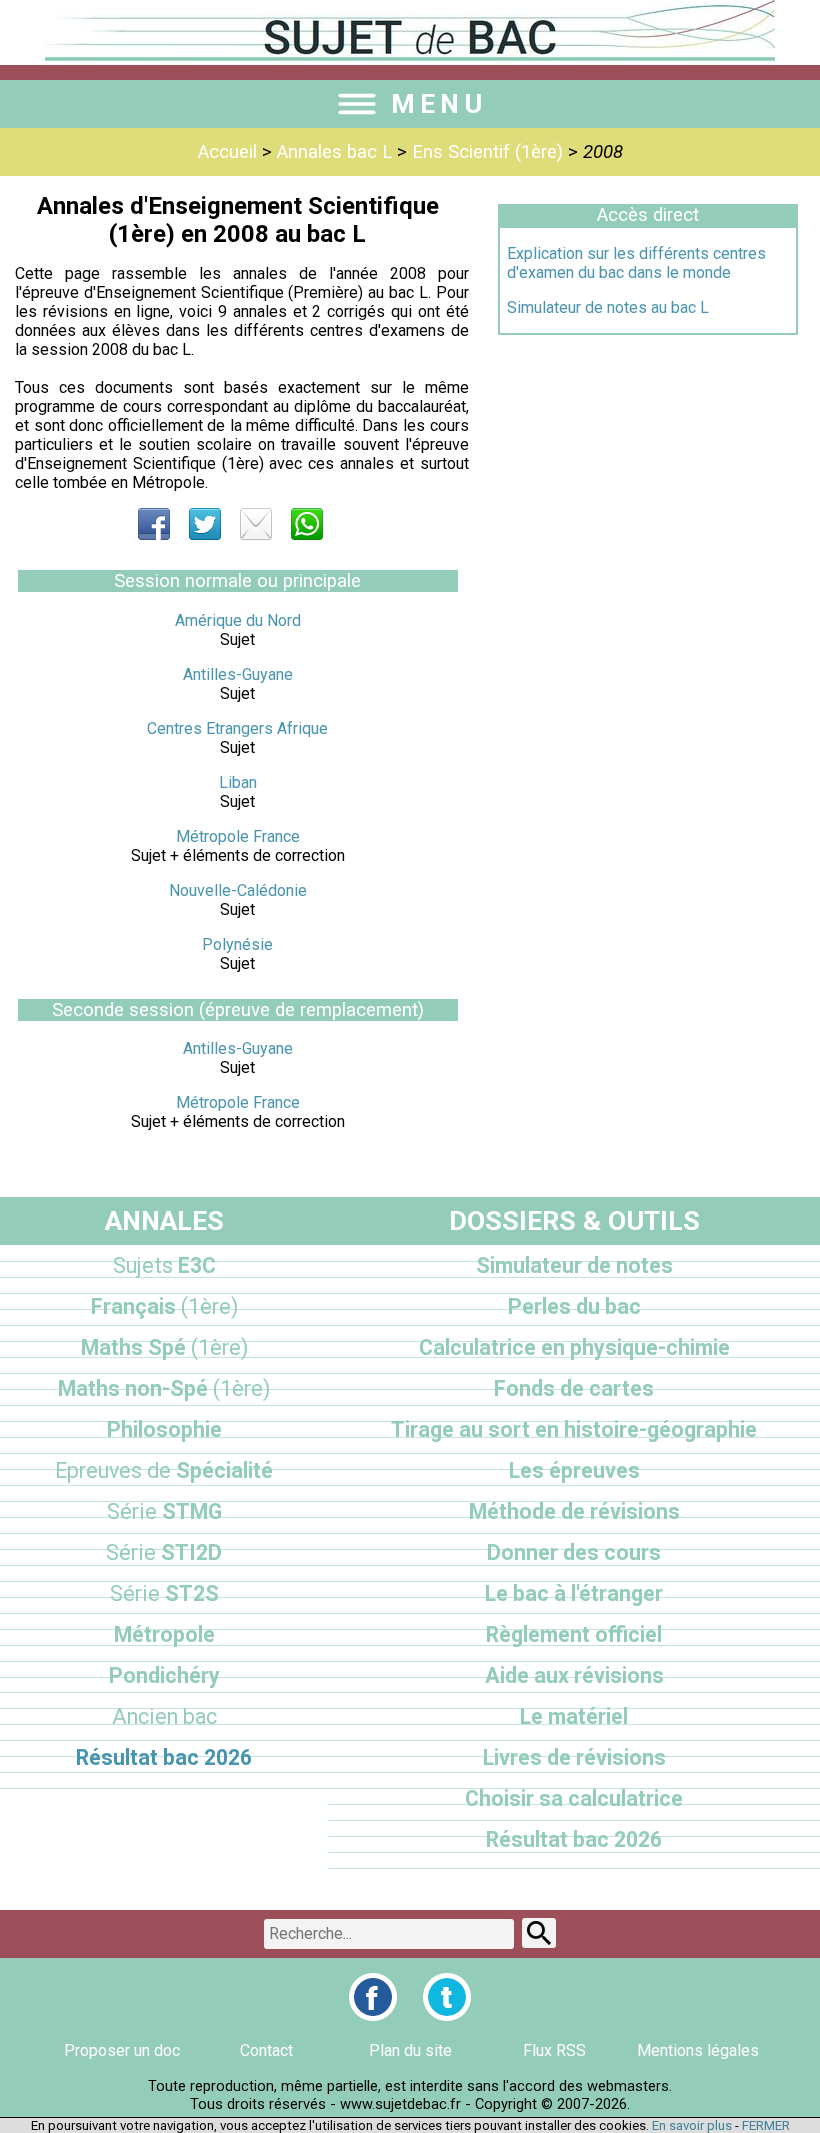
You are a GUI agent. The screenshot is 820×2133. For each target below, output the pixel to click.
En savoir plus (692, 2125)
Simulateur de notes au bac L (608, 307)
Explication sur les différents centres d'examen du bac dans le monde (636, 263)
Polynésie (237, 944)
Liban (238, 782)
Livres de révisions (574, 1757)
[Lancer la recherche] (539, 1933)
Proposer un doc (122, 2050)
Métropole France (238, 836)
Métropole (164, 1634)
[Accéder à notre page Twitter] (447, 1997)
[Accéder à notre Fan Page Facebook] (373, 1997)
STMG (164, 1511)
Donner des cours (574, 1552)
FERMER (766, 2125)
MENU (439, 104)
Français (164, 1306)
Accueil (227, 152)
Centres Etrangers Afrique (237, 728)
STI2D (164, 1552)
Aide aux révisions (574, 1675)
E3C (164, 1265)
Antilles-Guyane (238, 674)
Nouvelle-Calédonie (238, 890)
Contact (266, 2050)
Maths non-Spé (164, 1388)
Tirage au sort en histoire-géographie (574, 1429)
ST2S (164, 1593)
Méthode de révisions (574, 1511)
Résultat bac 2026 (164, 1757)
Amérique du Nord (238, 620)
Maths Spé (164, 1347)
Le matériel (574, 1716)
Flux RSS (554, 2050)
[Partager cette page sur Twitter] (205, 524)
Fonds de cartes (574, 1388)
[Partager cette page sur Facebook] (154, 524)
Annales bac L (334, 152)
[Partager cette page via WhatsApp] (307, 524)
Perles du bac (574, 1306)
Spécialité (164, 1470)
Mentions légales (698, 2050)
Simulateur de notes (574, 1265)
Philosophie (164, 1429)
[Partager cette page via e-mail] (256, 524)
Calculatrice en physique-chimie (574, 1347)
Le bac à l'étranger (574, 1593)
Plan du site (410, 2050)
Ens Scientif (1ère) (487, 152)
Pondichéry (164, 1675)
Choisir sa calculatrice (574, 1798)
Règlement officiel (574, 1634)
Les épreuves (574, 1470)
